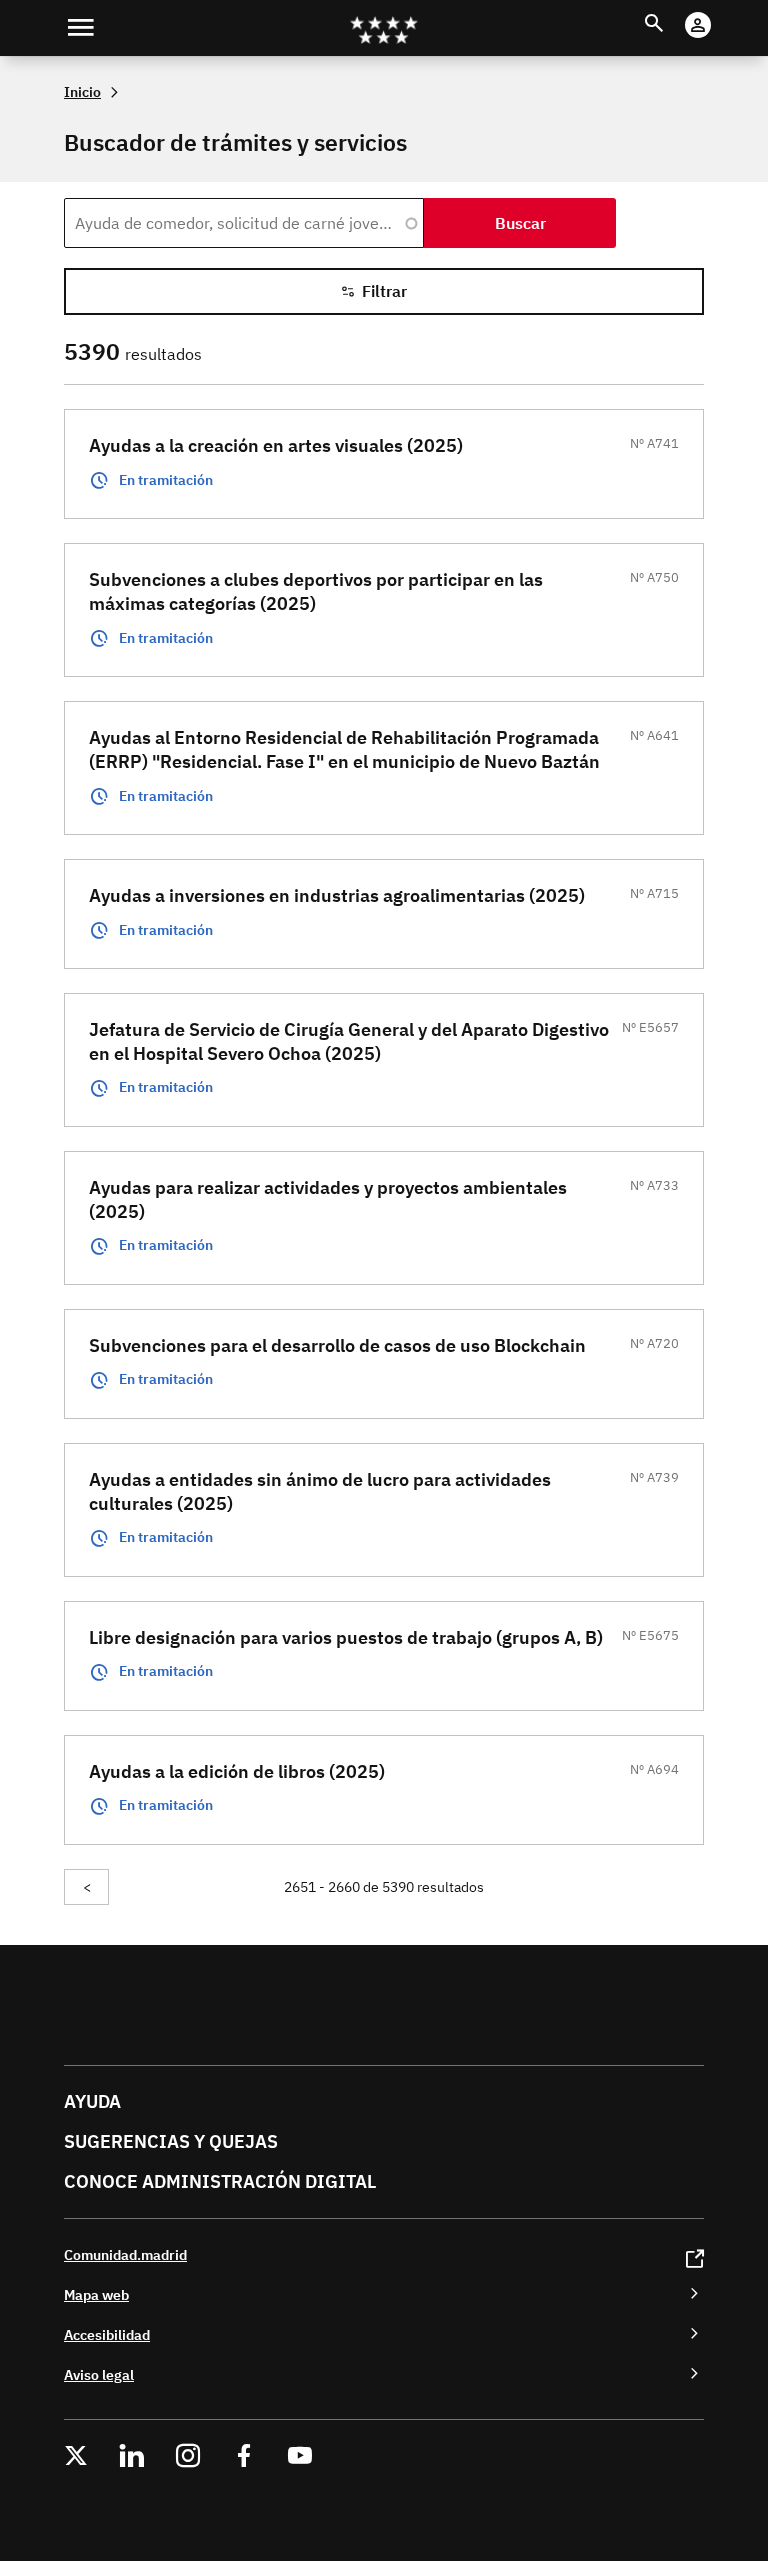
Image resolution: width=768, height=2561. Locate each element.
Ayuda (92, 2101)
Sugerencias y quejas (171, 2141)
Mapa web (96, 2294)
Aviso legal (99, 2374)
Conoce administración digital (220, 2181)
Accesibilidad (107, 2334)
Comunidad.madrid (125, 2254)
